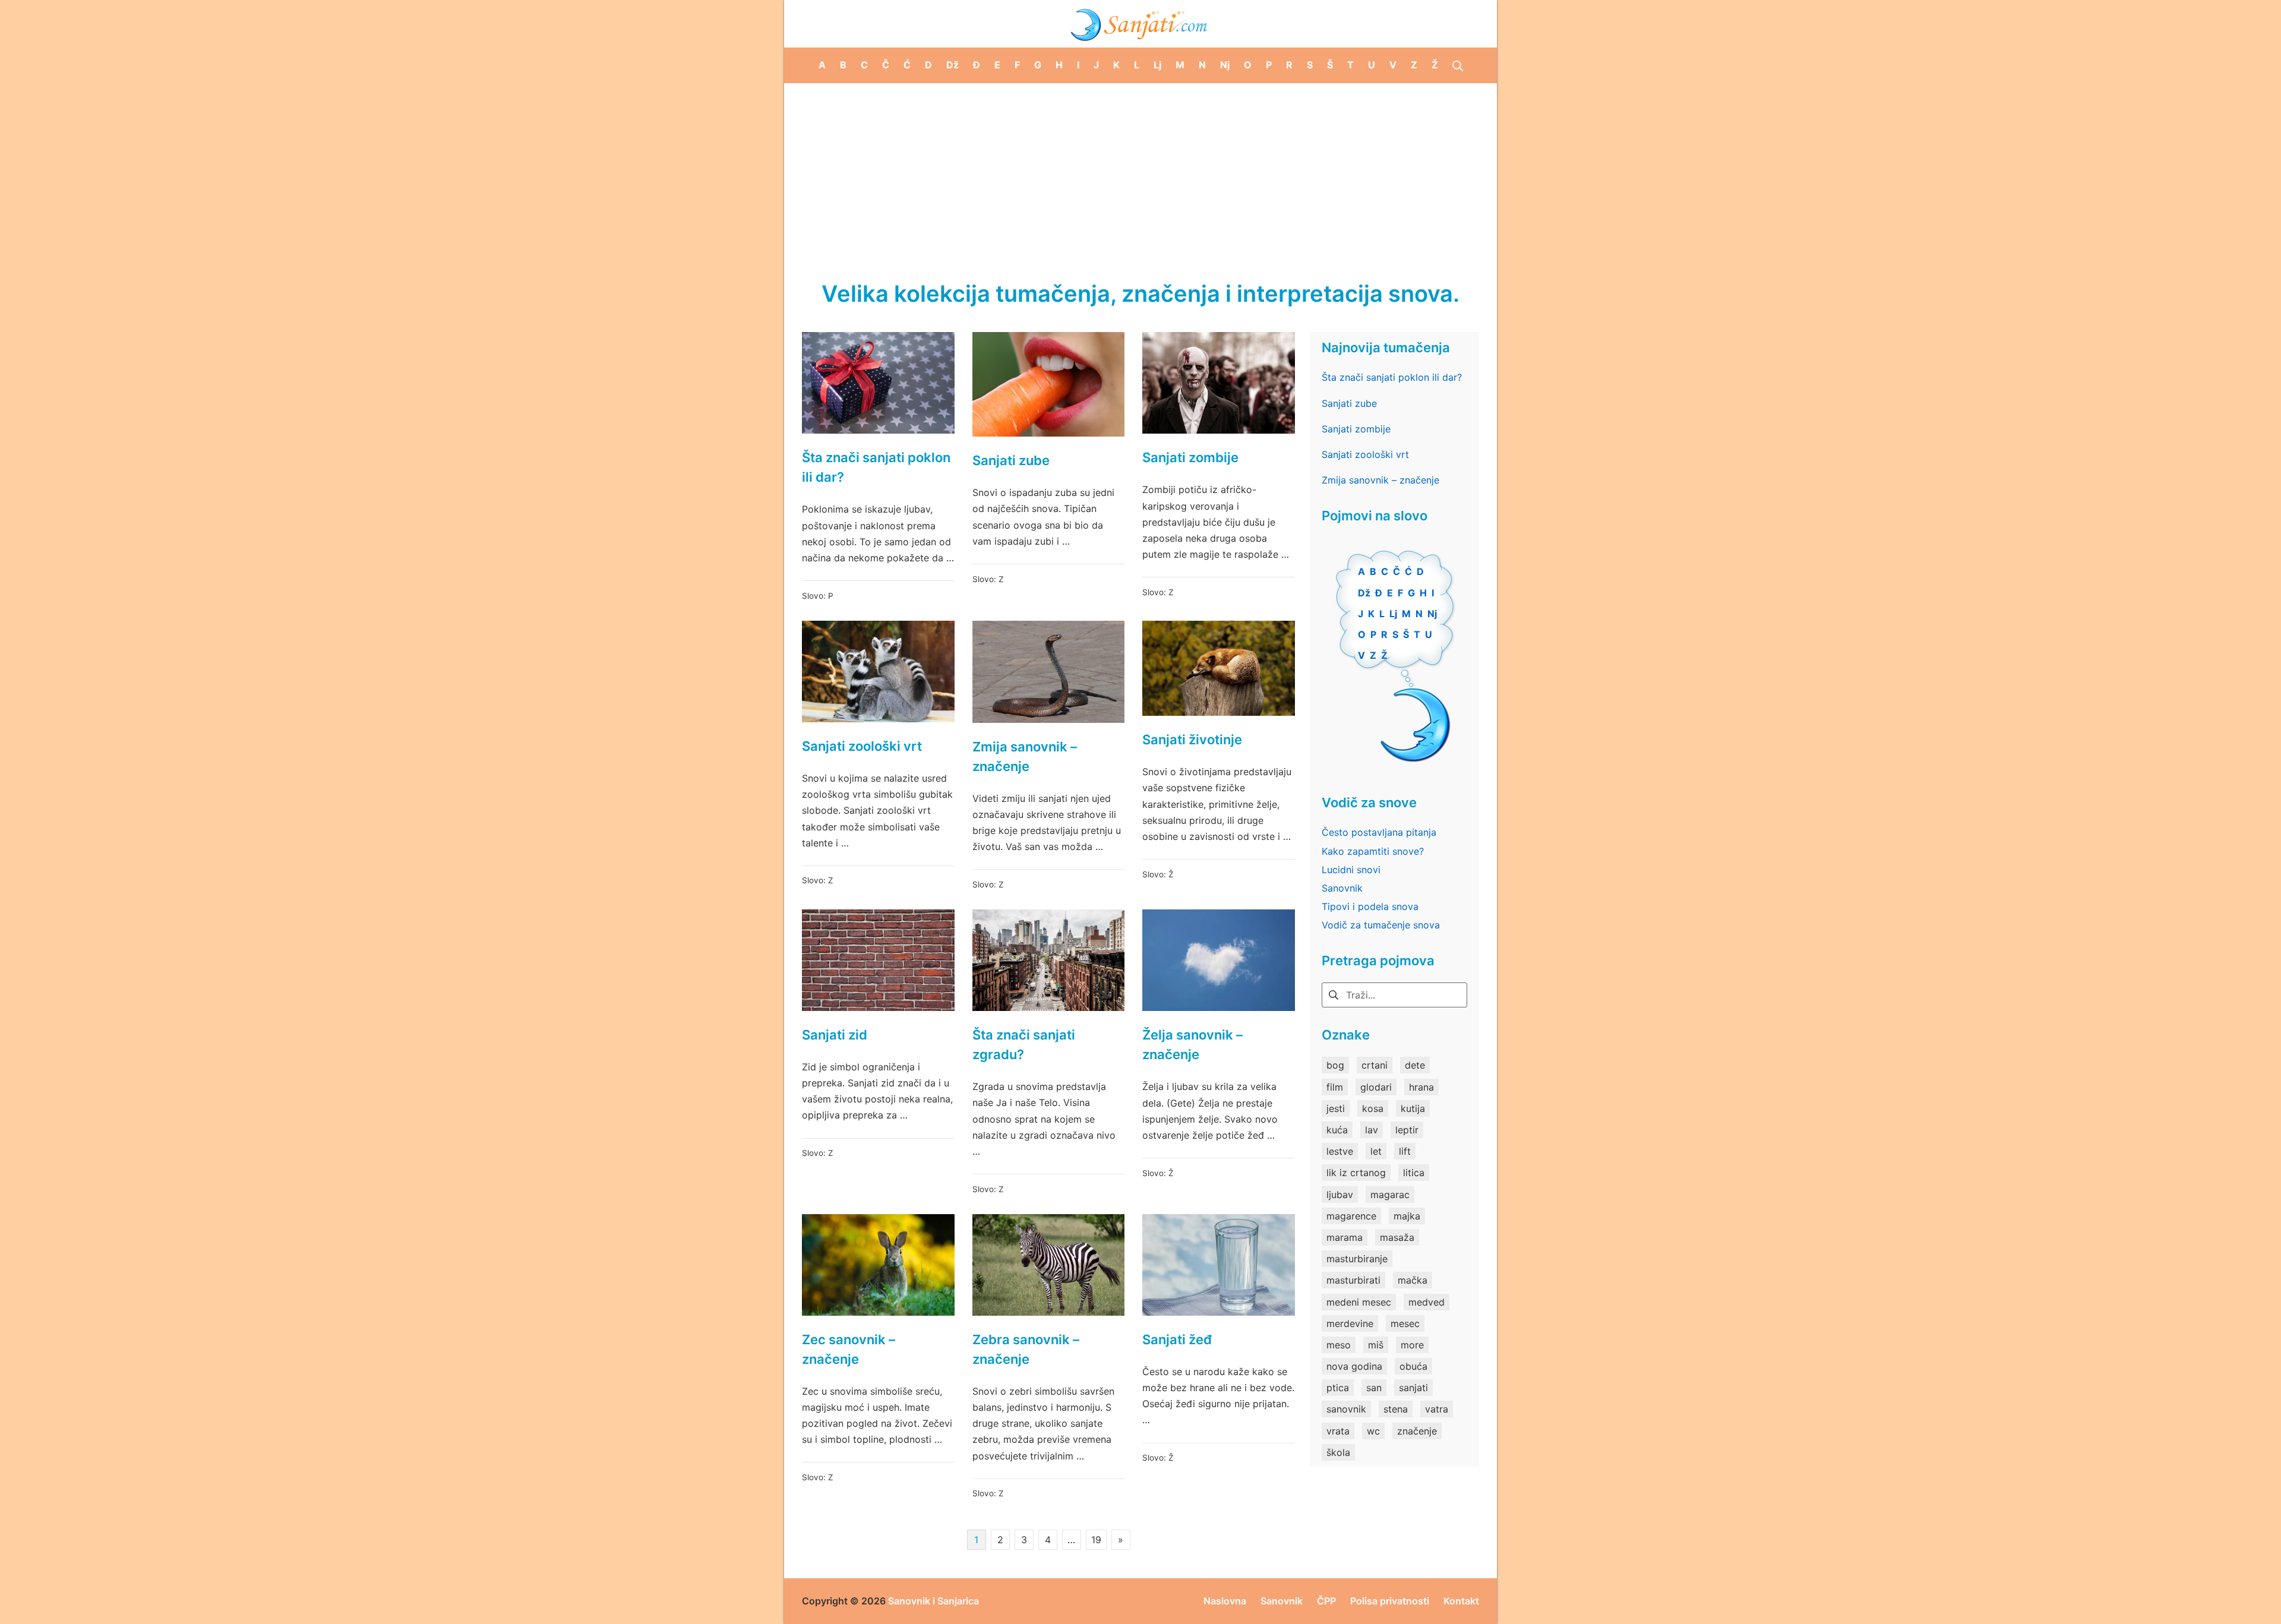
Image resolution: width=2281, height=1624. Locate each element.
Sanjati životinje (1192, 740)
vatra (1437, 1409)
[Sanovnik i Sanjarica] (1140, 24)
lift (1405, 1151)
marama (1345, 1237)
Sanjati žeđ (1177, 1339)
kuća (1337, 1130)
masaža (1397, 1237)
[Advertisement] (1140, 172)
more (1412, 1345)
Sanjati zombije (1190, 457)
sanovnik (1346, 1409)
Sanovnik (1342, 888)
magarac (1390, 1195)
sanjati (1413, 1388)
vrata (1338, 1431)
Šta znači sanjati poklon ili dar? (1392, 377)
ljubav (1340, 1195)
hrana (1421, 1087)
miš (1376, 1345)
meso (1339, 1345)
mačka (1413, 1280)
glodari (1376, 1087)
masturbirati (1353, 1280)
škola (1338, 1452)
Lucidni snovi (1351, 870)
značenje (1417, 1431)
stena (1396, 1409)
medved (1427, 1302)
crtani (1375, 1065)
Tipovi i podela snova (1370, 906)
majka (1407, 1216)
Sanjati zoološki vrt (862, 746)
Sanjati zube (1011, 460)
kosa (1373, 1108)
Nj (1432, 614)
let (1376, 1151)
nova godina (1354, 1366)
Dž (1364, 593)
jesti (1336, 1108)
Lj (1393, 614)
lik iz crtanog (1356, 1173)
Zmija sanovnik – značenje (1380, 480)
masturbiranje (1357, 1259)
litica (1414, 1173)
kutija (1413, 1108)
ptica (1338, 1388)
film (1335, 1087)
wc (1373, 1431)
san (1374, 1388)
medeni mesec (1359, 1302)
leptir (1407, 1130)
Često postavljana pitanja (1379, 832)
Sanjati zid (835, 1035)
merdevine (1350, 1323)
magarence (1351, 1216)
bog (1335, 1065)
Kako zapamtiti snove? (1373, 851)
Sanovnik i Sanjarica (933, 1601)
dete (1415, 1065)
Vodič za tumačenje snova (1381, 925)
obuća (1413, 1366)
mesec (1405, 1323)
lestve (1340, 1151)
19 (1096, 1540)
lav (1372, 1130)
